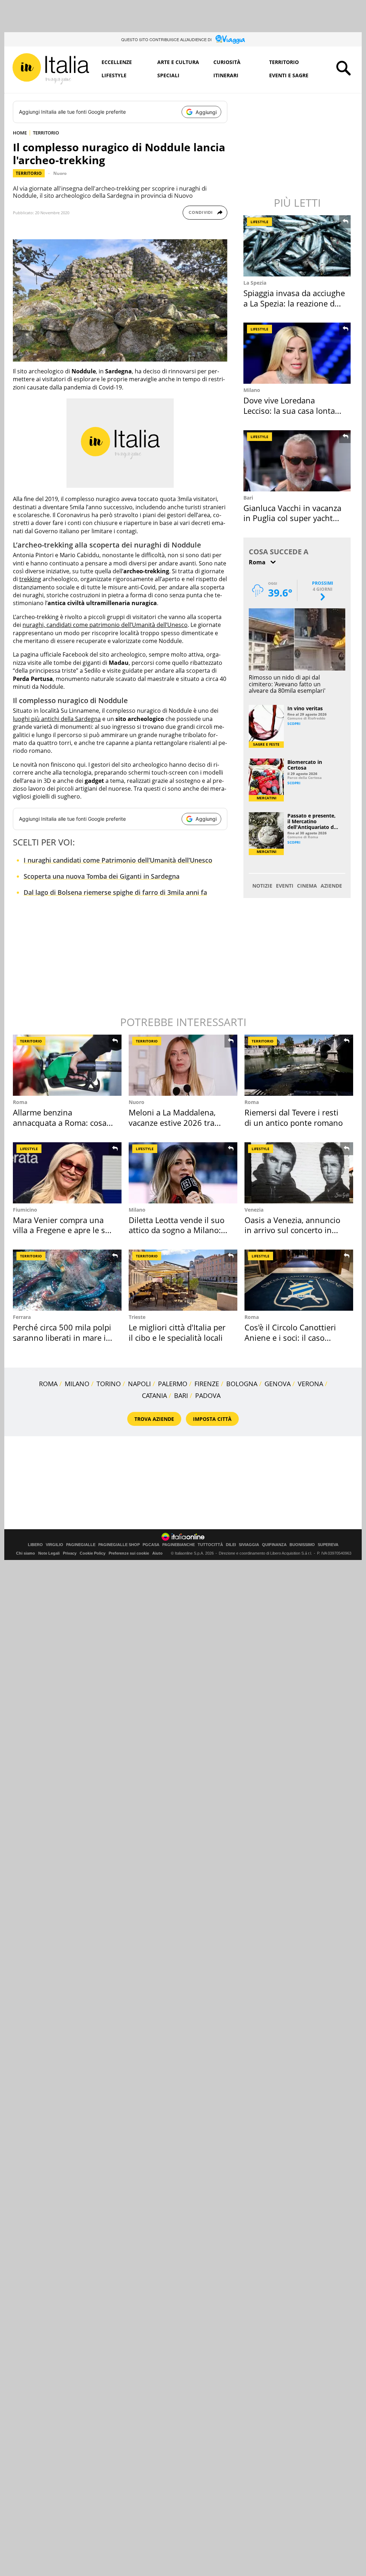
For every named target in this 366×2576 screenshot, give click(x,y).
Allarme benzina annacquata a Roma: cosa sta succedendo (60, 1122)
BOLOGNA (242, 1384)
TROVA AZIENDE (154, 1419)
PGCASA (151, 1545)
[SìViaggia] (230, 39)
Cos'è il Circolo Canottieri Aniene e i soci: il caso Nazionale (290, 1337)
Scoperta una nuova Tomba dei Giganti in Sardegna (102, 876)
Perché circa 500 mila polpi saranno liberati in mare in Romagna (62, 1337)
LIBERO (35, 1545)
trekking (30, 579)
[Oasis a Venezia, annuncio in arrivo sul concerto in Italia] (299, 1173)
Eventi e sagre (289, 75)
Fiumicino (25, 1210)
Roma (20, 1102)
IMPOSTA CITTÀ (212, 1419)
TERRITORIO (46, 133)
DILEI (231, 1545)
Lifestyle (114, 75)
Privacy (70, 1553)
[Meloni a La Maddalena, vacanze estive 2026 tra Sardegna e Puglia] (183, 1065)
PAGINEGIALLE (81, 1545)
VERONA (310, 1384)
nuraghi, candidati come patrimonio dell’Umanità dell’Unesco (105, 625)
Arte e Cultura (178, 62)
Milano (252, 390)
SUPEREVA (328, 1545)
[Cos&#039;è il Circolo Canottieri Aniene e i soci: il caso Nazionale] (299, 1280)
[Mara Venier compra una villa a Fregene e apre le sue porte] (67, 1173)
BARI (181, 1395)
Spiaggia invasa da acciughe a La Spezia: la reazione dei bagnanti (294, 303)
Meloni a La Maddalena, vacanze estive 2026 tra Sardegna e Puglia (172, 1122)
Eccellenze (117, 62)
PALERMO (173, 1384)
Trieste (137, 1317)
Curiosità (227, 62)
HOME (20, 133)
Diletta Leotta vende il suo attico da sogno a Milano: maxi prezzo (177, 1230)
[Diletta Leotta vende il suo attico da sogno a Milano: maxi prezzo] (183, 1173)
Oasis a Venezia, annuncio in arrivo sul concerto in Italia (292, 1230)
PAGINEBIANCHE (179, 1545)
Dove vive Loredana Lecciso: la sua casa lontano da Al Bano (294, 410)
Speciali (168, 75)
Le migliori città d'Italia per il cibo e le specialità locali (177, 1332)
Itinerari (226, 75)
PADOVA (208, 1395)
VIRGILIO (55, 1545)
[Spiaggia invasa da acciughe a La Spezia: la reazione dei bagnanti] (298, 246)
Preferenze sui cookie (129, 1553)
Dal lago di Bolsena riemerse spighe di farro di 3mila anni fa (115, 892)
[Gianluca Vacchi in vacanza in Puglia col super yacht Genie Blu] (298, 461)
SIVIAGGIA (249, 1545)
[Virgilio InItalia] (51, 69)
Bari (248, 498)
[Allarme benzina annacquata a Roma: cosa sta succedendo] (67, 1065)
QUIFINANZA (274, 1545)
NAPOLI (139, 1384)
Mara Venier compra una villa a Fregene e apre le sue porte (64, 1230)
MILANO (77, 1384)
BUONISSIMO (302, 1545)
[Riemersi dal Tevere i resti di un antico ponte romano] (299, 1065)
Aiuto (157, 1553)
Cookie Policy (93, 1553)
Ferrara (22, 1317)
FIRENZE (207, 1384)
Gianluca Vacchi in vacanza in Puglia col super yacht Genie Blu (292, 518)
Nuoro (60, 173)
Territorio (284, 62)
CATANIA (154, 1395)
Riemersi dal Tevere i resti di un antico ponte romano (294, 1117)
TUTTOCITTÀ (210, 1545)
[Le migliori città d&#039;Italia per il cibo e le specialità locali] (183, 1280)
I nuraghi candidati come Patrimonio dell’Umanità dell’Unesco (118, 860)
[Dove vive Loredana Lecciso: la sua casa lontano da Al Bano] (298, 353)
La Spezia (255, 283)
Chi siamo (26, 1553)
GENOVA (278, 1384)
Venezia (254, 1210)
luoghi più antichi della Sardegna (57, 719)
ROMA (48, 1384)
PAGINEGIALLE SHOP (119, 1545)
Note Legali (49, 1553)
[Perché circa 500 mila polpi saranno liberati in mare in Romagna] (67, 1280)
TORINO (109, 1384)
